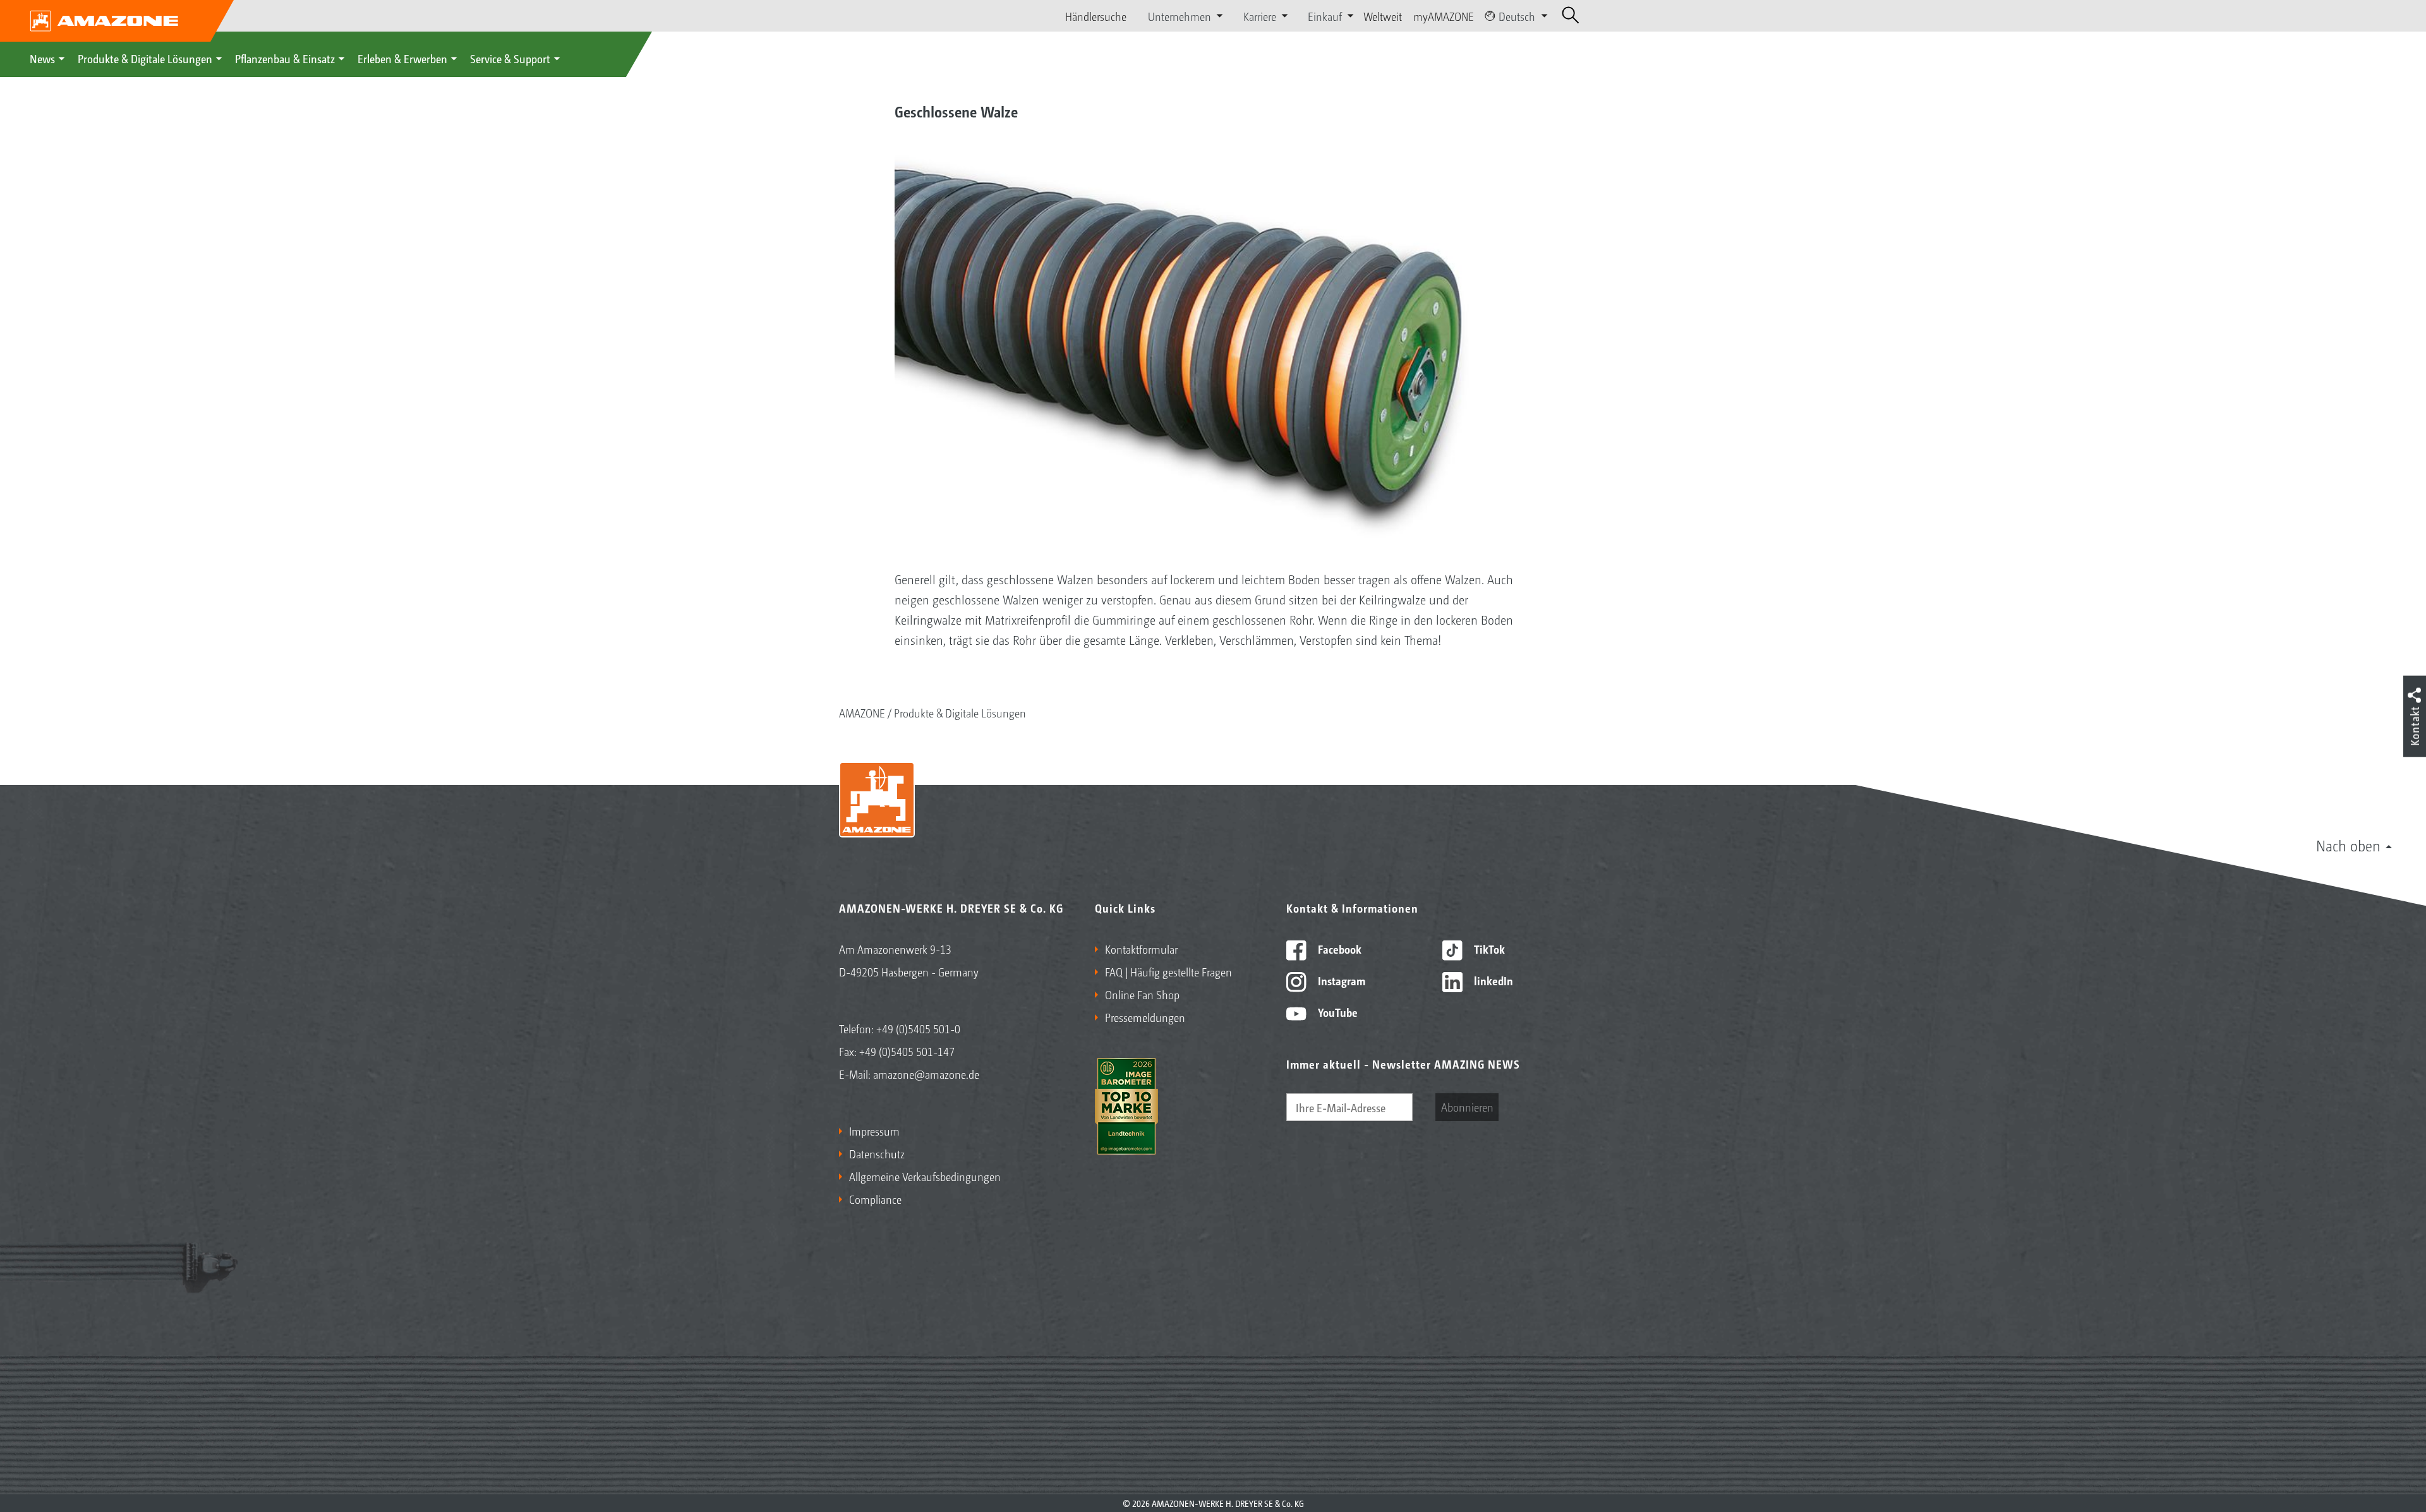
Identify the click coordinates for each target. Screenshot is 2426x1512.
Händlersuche (1096, 16)
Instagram (1340, 980)
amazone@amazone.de (926, 1074)
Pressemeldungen (1145, 1017)
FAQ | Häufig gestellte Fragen (1168, 971)
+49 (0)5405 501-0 (918, 1028)
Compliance (875, 1199)
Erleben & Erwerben (402, 58)
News (42, 58)
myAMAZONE (1444, 16)
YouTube (1337, 1012)
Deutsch (1517, 16)
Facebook (1338, 949)
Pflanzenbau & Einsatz (285, 58)
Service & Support (510, 58)
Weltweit (1383, 16)
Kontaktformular (1141, 949)
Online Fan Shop (1142, 994)
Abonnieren (1467, 1107)
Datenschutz (877, 1153)
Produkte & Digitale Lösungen (145, 58)
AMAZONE (862, 712)
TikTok (1488, 949)
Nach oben (2348, 845)
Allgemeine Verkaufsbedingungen (925, 1176)
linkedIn (1492, 980)
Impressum (874, 1131)
